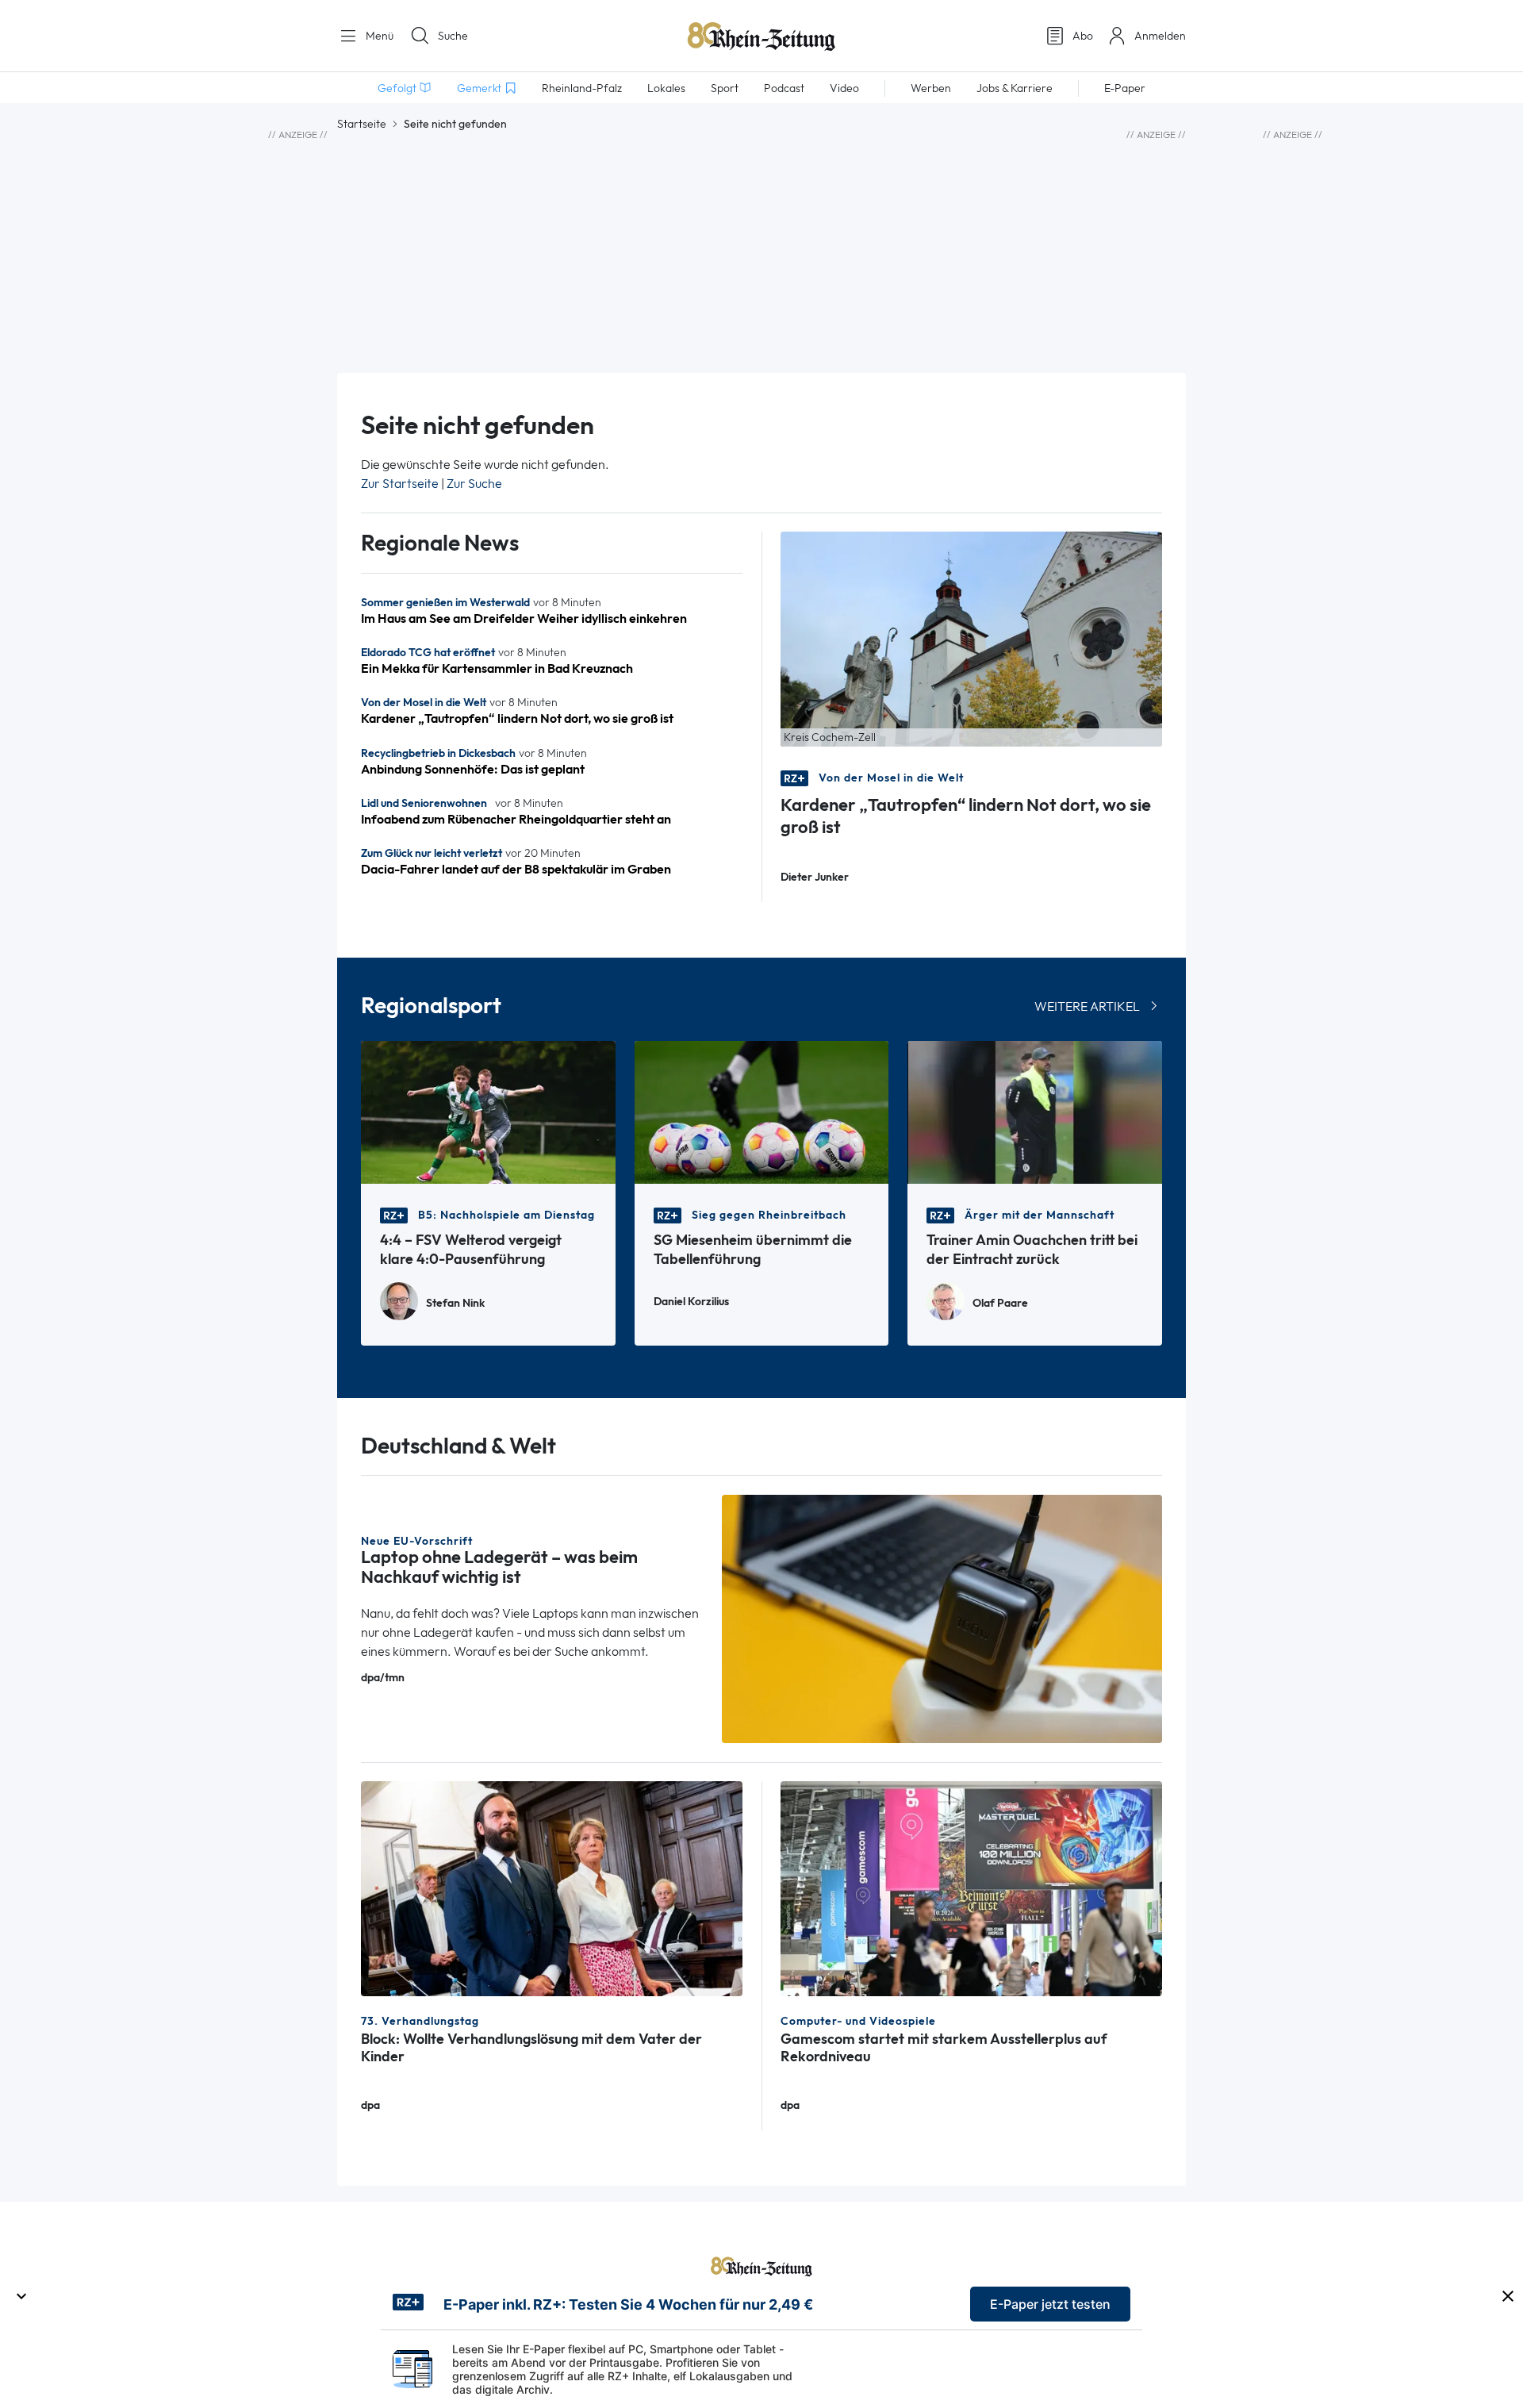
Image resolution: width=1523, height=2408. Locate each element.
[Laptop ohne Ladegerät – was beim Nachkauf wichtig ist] (942, 1617)
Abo (1083, 36)
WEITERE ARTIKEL (1087, 1006)
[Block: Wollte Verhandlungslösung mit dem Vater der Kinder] (552, 1887)
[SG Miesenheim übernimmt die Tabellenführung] (762, 1111)
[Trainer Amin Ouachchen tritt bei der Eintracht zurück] (1035, 1111)
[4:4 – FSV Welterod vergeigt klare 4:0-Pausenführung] (488, 1111)
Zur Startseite (400, 484)
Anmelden (1160, 36)
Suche (453, 36)
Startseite (362, 124)
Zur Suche (474, 484)
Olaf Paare (1000, 1303)
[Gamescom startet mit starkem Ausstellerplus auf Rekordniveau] (971, 1887)
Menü (378, 36)
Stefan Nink (455, 1303)
